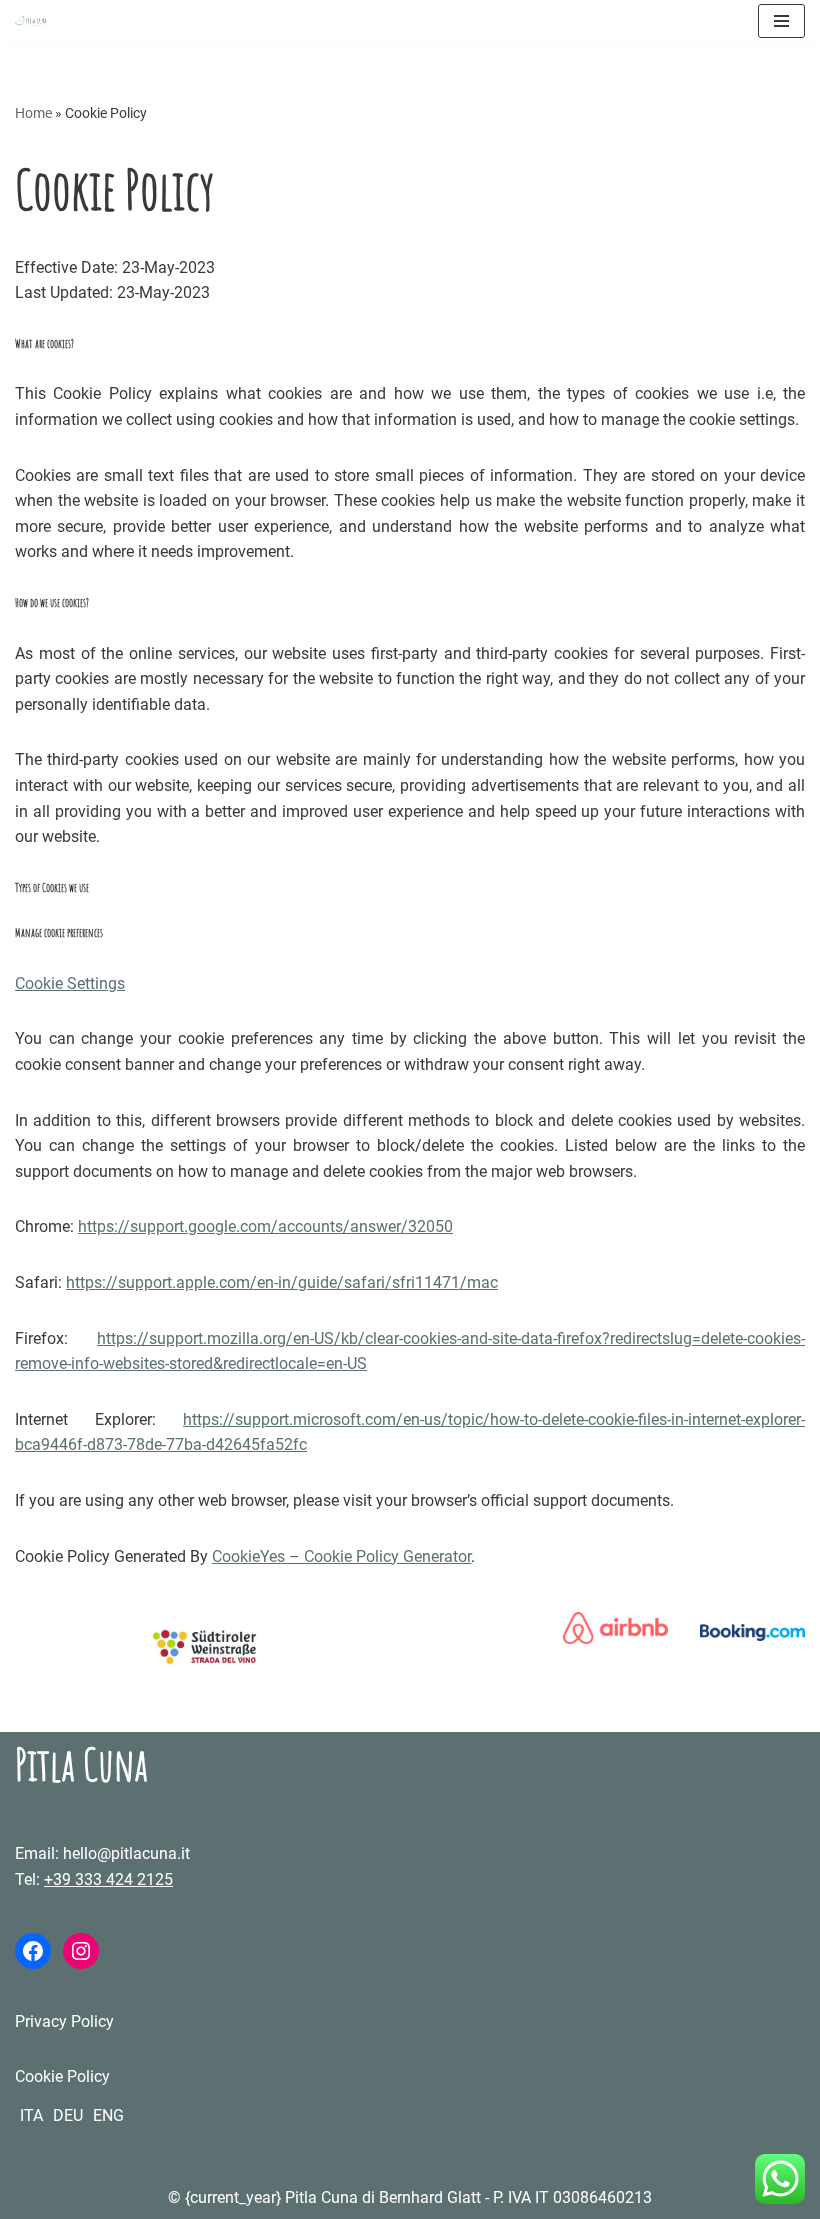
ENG (108, 2115)
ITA (31, 2115)
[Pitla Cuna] (31, 20)
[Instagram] (81, 1951)
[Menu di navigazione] (781, 21)
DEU (68, 2115)
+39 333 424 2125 (108, 1879)
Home (33, 113)
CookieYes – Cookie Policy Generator (341, 1556)
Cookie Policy (62, 2076)
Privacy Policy (64, 2021)
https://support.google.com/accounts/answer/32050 (265, 1226)
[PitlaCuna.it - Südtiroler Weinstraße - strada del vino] (204, 1659)
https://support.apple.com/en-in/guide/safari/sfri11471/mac (282, 1282)
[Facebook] (33, 1951)
